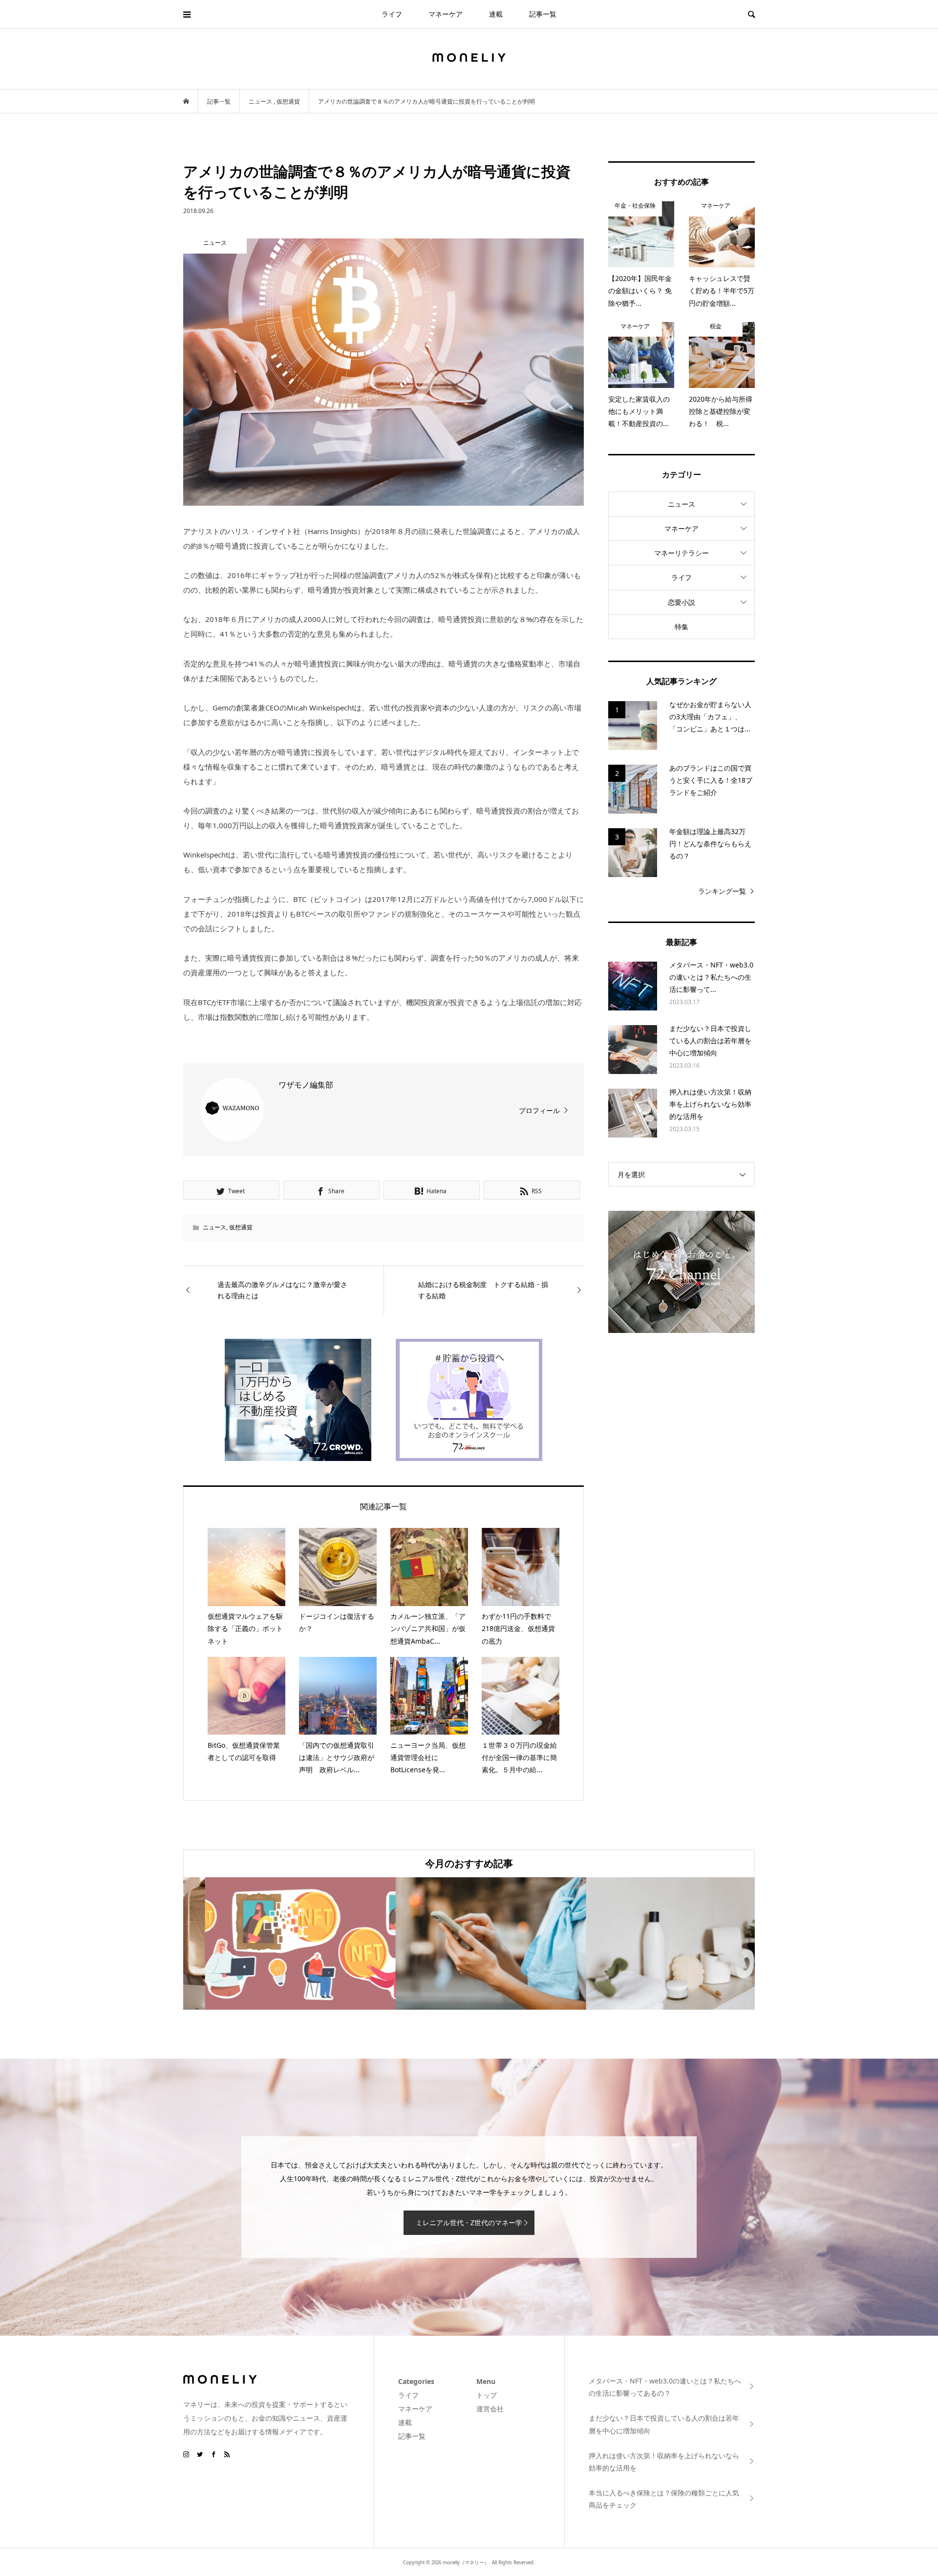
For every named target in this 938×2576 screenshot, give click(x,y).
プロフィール (539, 1110)
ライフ (392, 14)
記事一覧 (543, 14)
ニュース (214, 1227)
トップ (487, 2395)
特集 (682, 627)
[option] (278, 1943)
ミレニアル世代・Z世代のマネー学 (469, 2222)
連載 (496, 14)
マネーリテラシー (682, 553)
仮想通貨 (241, 1227)
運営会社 (490, 2409)
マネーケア (446, 14)
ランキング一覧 (722, 891)
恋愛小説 (682, 602)
